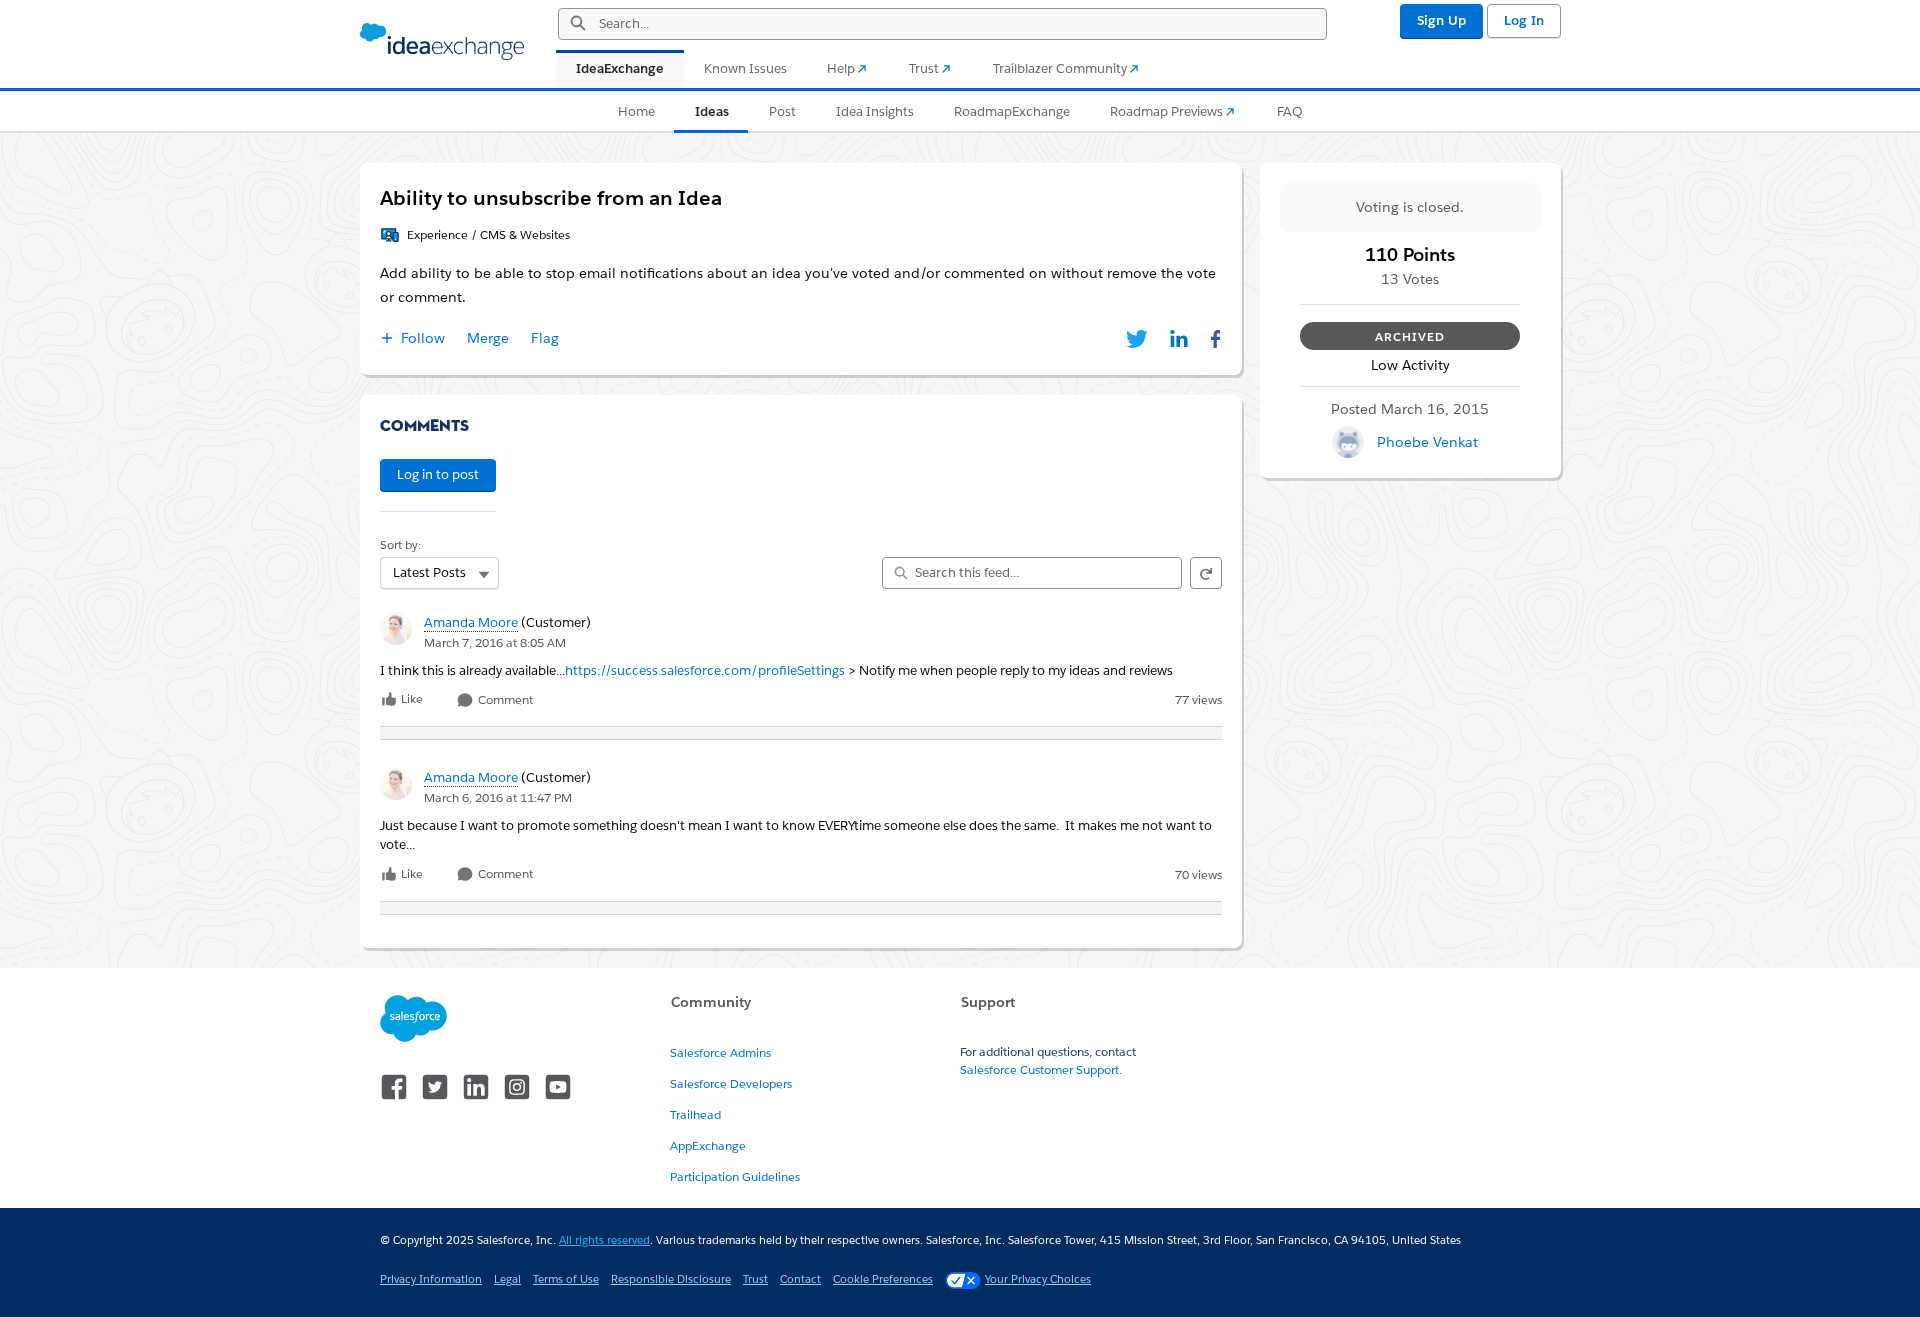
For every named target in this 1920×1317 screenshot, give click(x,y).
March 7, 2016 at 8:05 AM (495, 642)
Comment (504, 700)
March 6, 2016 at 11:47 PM (498, 797)
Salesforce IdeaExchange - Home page (442, 42)
